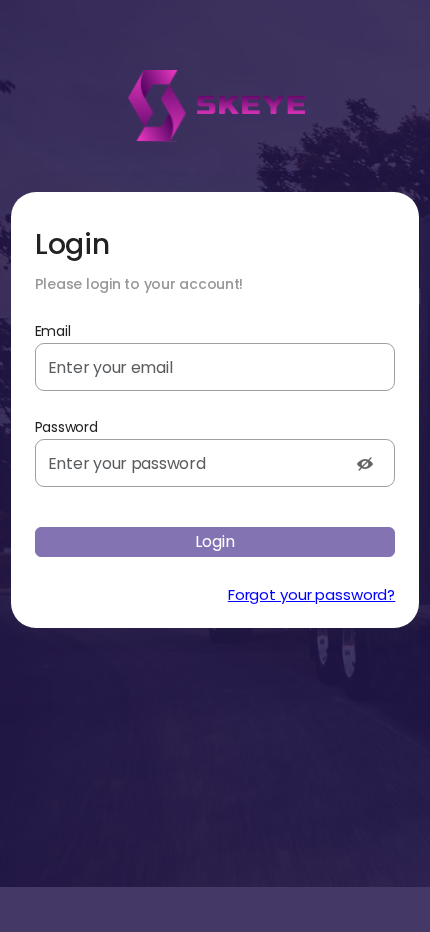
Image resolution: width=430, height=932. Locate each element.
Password (66, 427)
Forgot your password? (311, 594)
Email (53, 331)
